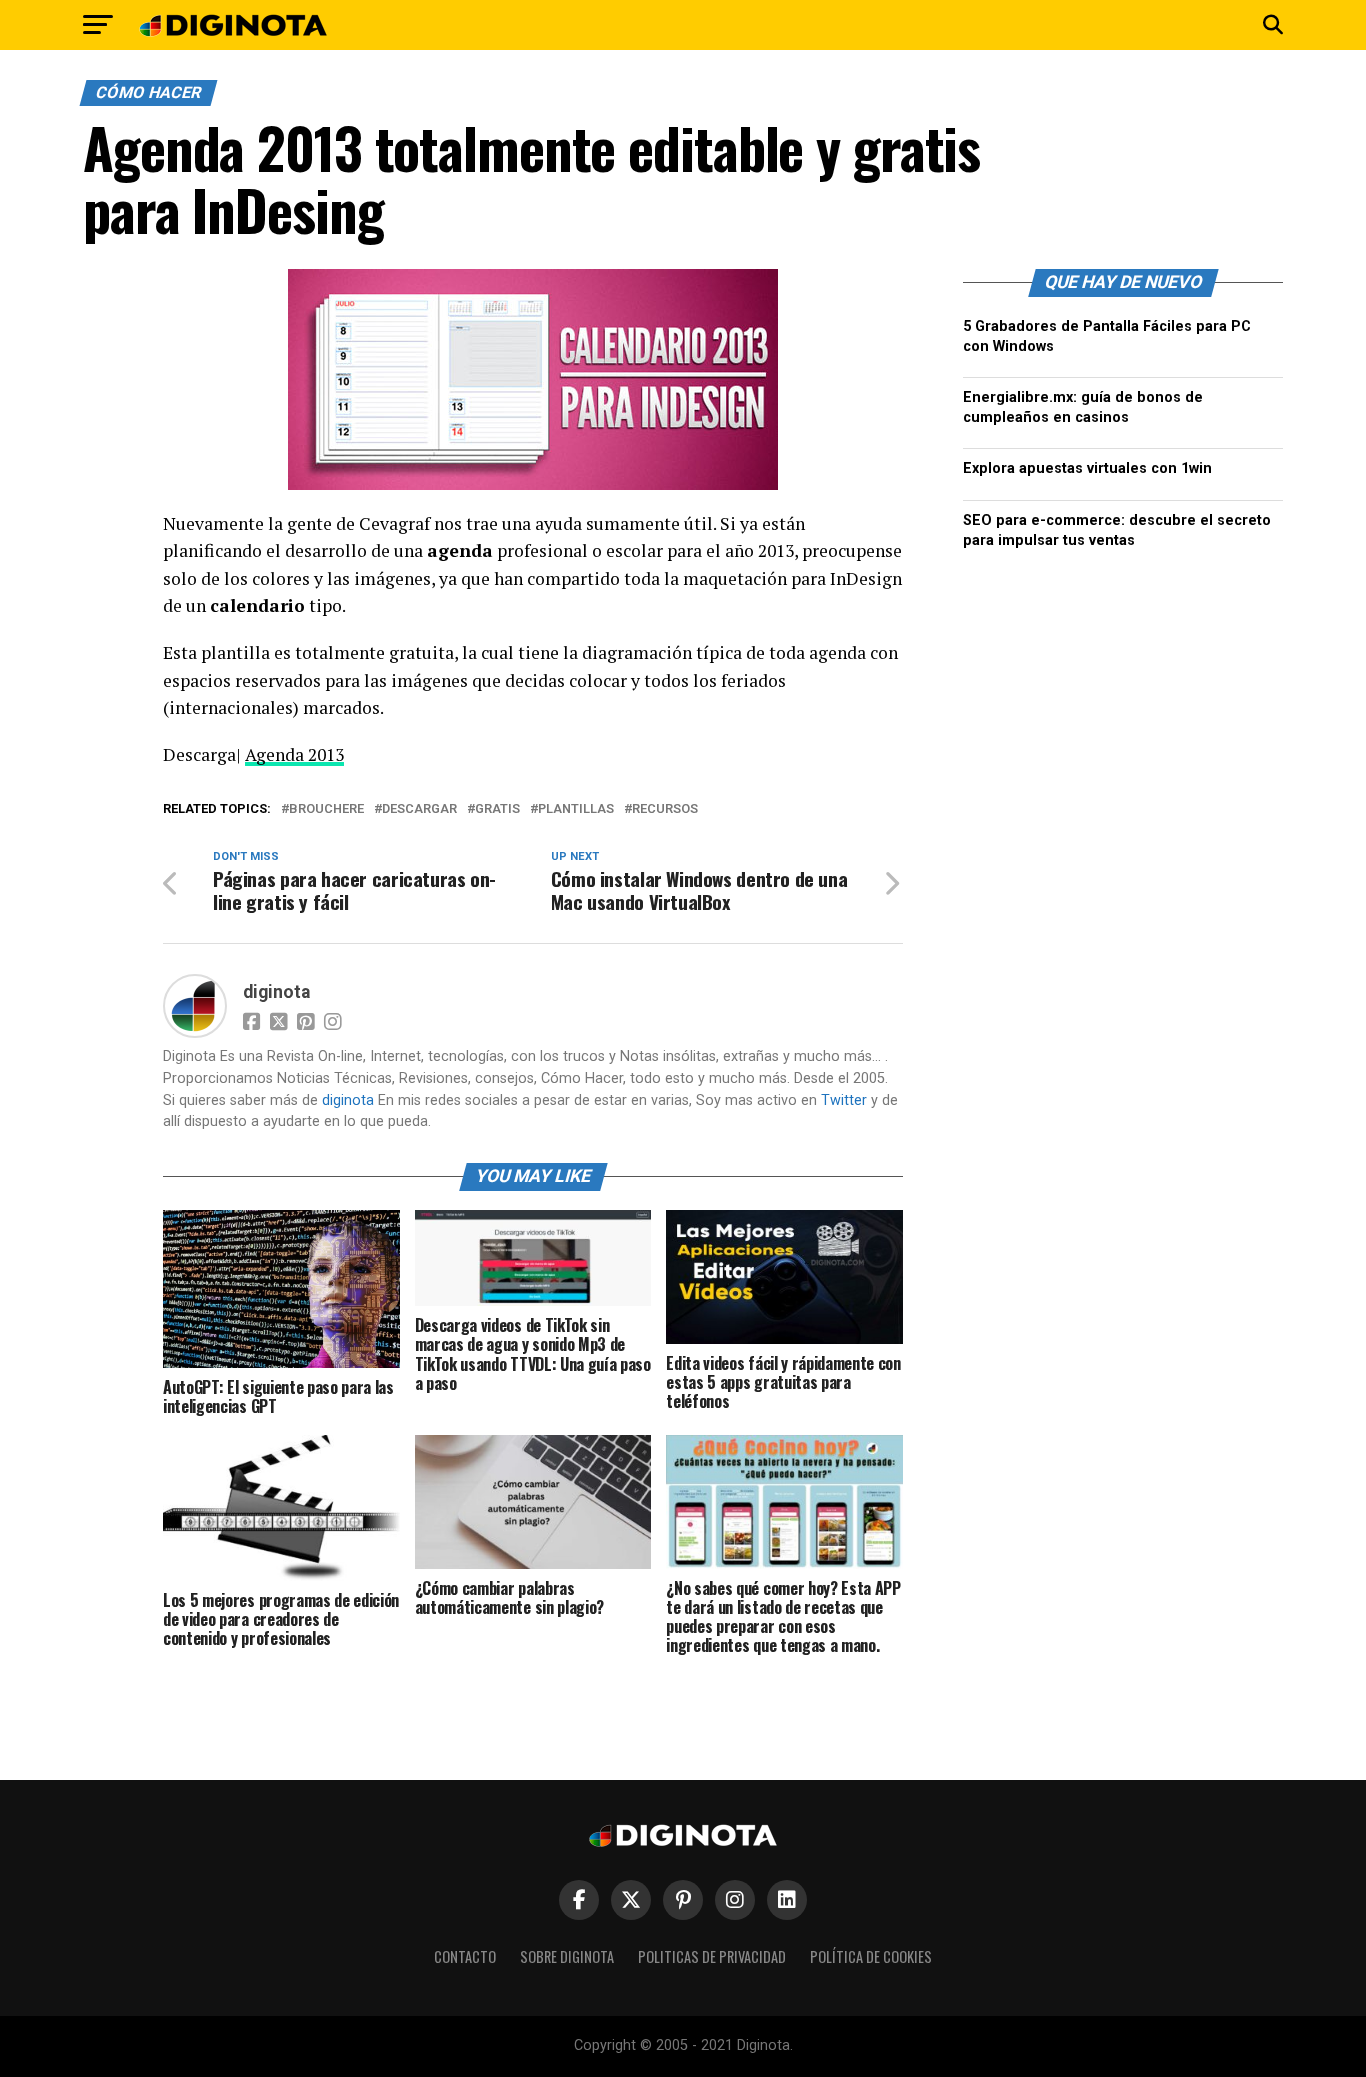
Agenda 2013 (294, 754)
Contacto (465, 1956)
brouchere (326, 809)
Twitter (844, 1100)
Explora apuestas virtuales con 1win (1087, 468)
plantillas (576, 809)
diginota (276, 992)
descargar (419, 809)
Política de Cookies (871, 1956)
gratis (497, 809)
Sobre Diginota (567, 1956)
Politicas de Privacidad (712, 1956)
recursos (665, 809)
